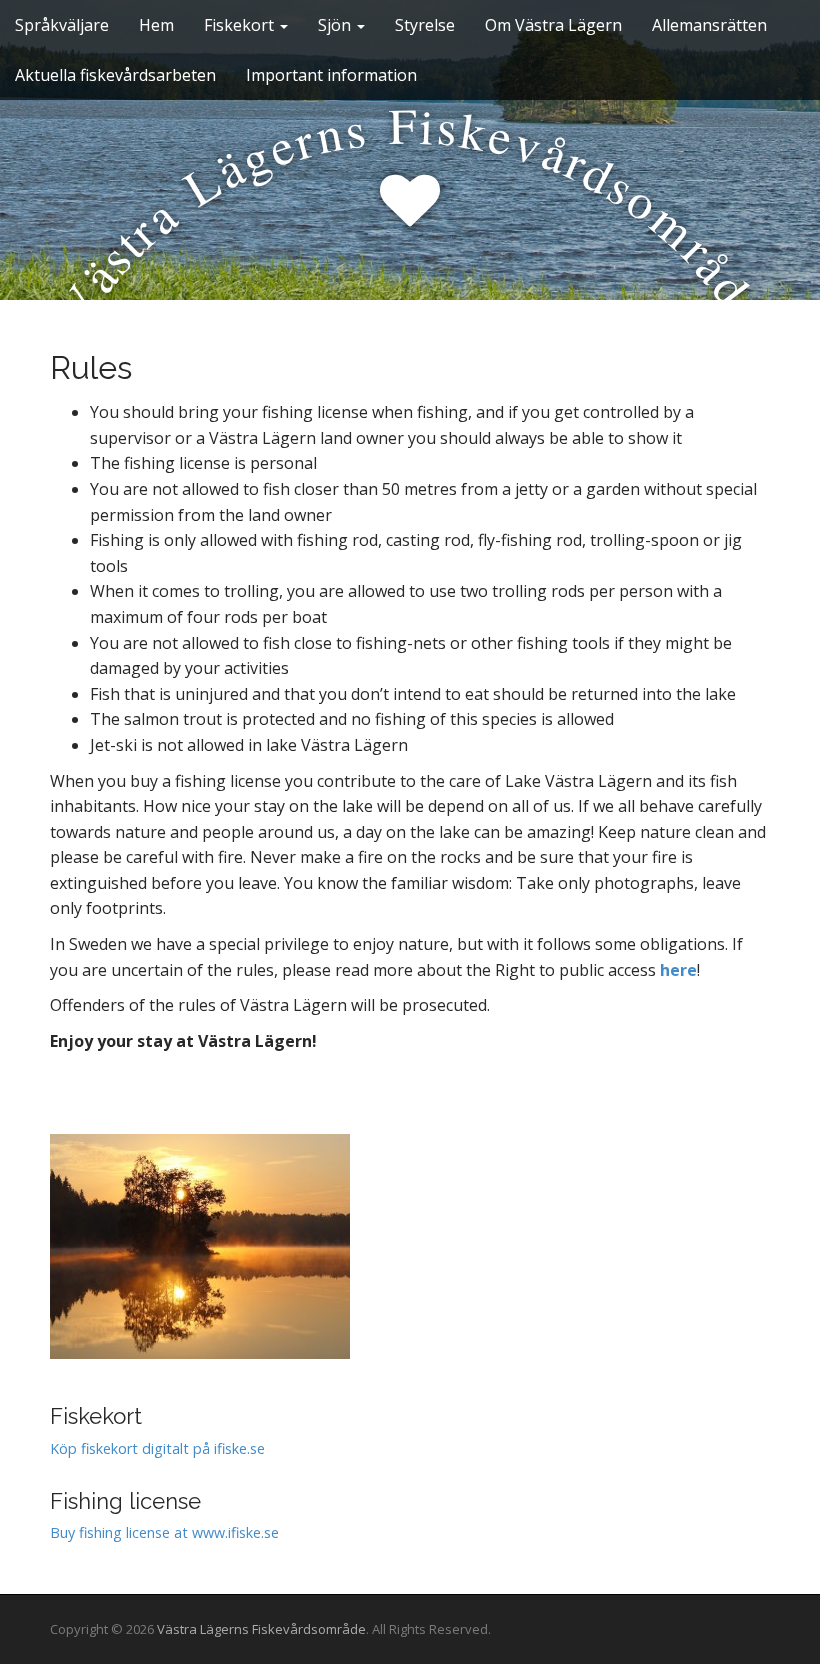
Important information (331, 75)
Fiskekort (241, 25)
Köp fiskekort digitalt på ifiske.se (157, 1448)
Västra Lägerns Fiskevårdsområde (261, 1629)
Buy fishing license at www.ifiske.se (164, 1532)
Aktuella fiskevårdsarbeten (115, 75)
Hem (156, 25)
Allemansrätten (709, 25)
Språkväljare (62, 25)
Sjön (336, 25)
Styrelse (425, 25)
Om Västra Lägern (553, 25)
